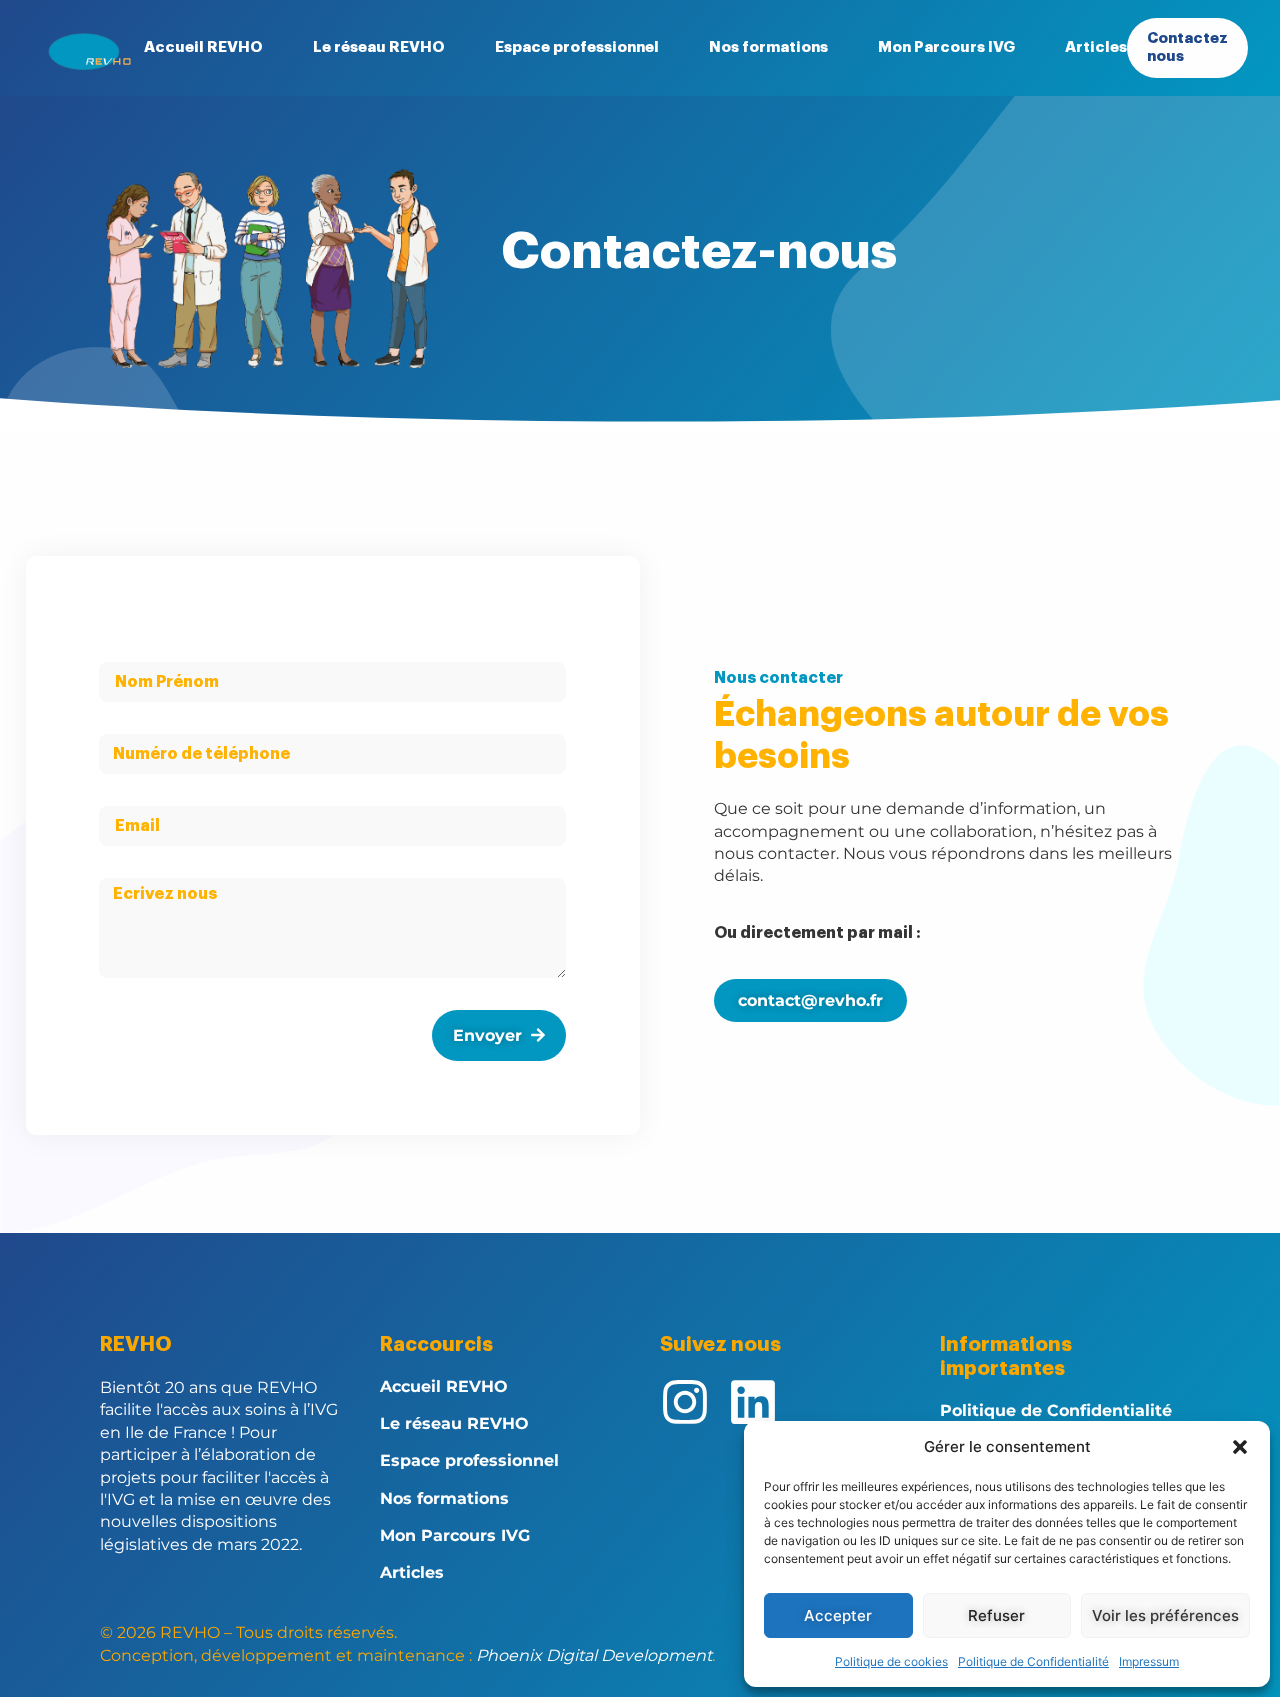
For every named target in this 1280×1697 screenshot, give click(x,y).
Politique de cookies (891, 1661)
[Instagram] (685, 1402)
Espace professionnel (577, 47)
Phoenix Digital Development (594, 1655)
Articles (1096, 47)
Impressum (1149, 1661)
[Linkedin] (753, 1402)
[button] (1240, 1447)
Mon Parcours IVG (946, 47)
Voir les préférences (1165, 1615)
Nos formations (768, 47)
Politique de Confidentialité (1033, 1661)
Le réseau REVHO (379, 47)
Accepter (838, 1615)
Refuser (996, 1615)
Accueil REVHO (203, 47)
